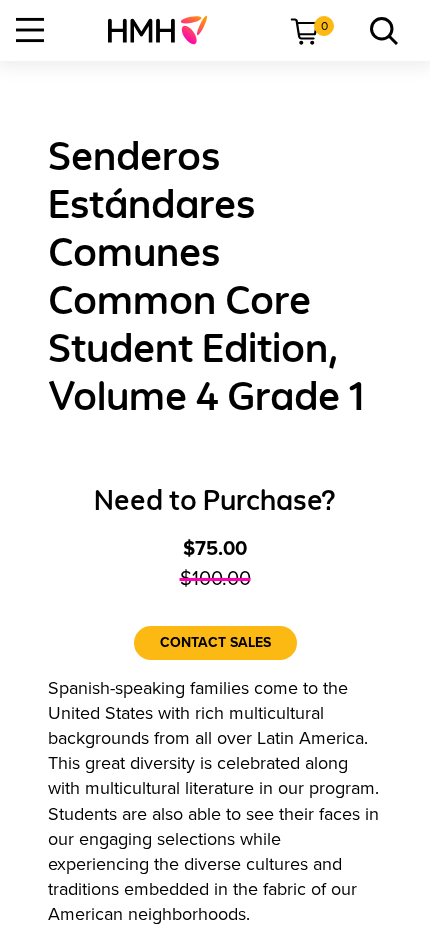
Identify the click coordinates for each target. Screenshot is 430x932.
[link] (165, 30)
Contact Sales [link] (215, 642)
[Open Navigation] (30, 30)
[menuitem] (165, 30)
